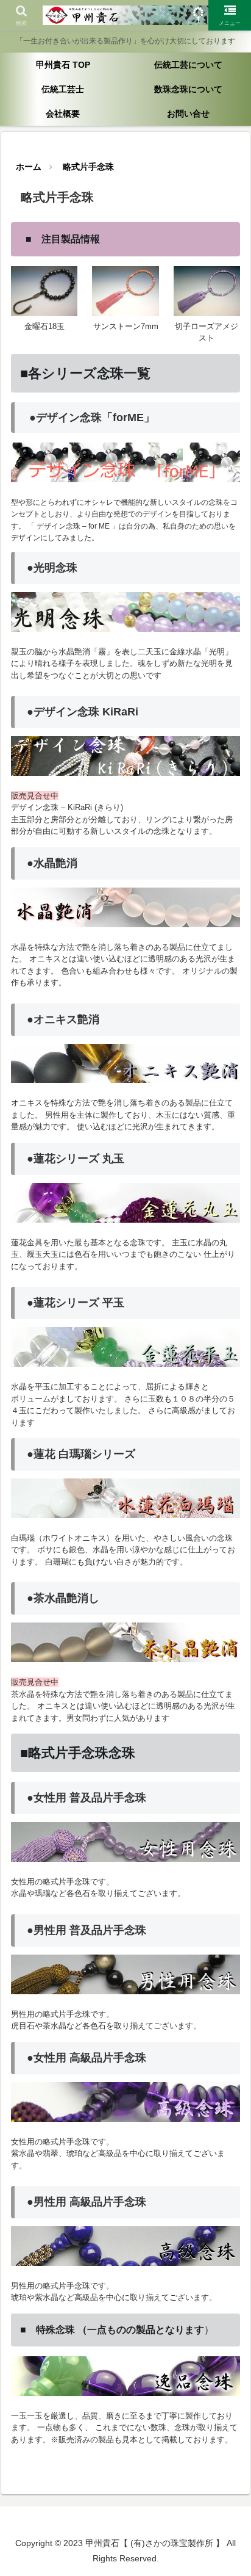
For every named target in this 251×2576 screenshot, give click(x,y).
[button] (226, 1877)
